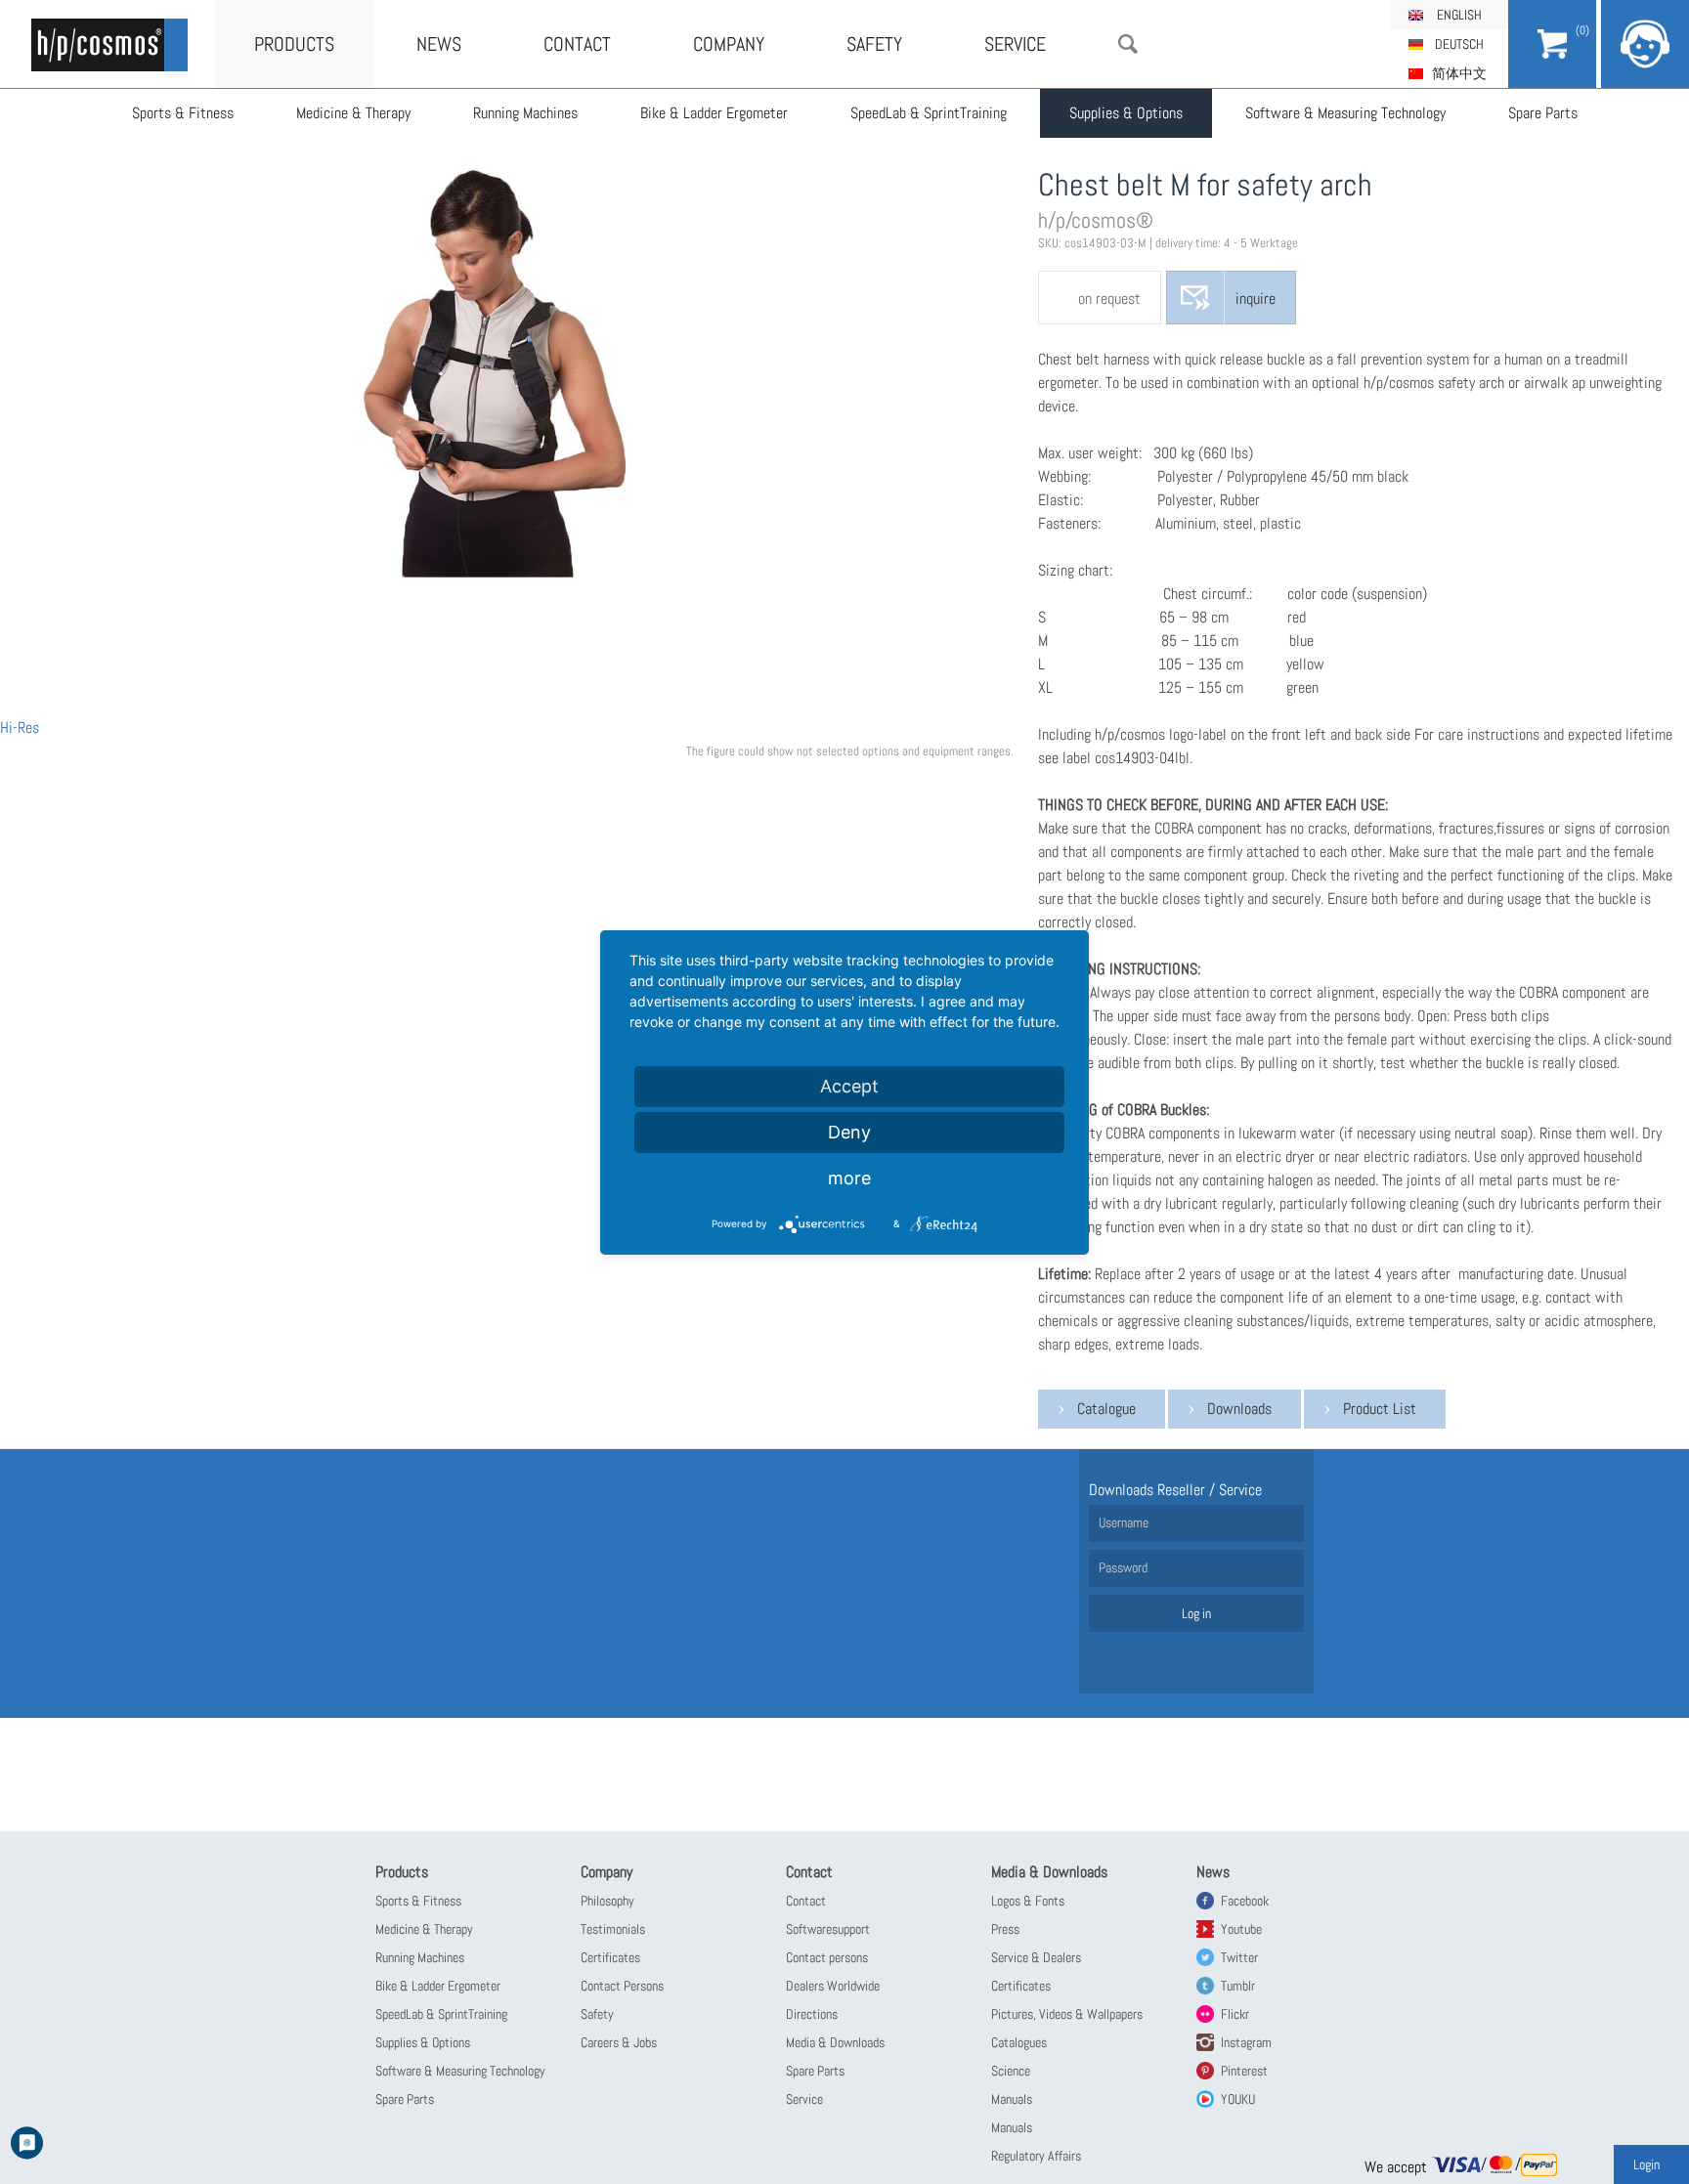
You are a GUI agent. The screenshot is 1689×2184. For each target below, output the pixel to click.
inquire (1256, 299)
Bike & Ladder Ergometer (714, 113)
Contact (577, 44)
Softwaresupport (828, 1929)
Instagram (1246, 2042)
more (849, 1178)
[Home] (109, 45)
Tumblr (1238, 1986)
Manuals (1012, 2099)
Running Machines (525, 113)
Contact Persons (622, 1986)
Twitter (1239, 1957)
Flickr (1235, 2014)
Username (1124, 1522)
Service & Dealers (1036, 1957)
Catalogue (1106, 1409)
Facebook (1245, 1901)
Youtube (1241, 1929)
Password (1123, 1567)
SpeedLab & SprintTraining (929, 113)
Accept (849, 1086)
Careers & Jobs (619, 2042)
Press (1005, 1929)
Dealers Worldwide (833, 1986)
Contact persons (827, 1957)
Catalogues (1019, 2042)
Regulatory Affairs (1036, 2156)
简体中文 (1459, 73)
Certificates (610, 1957)
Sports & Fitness (183, 113)
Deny (849, 1132)
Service (1015, 44)
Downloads (1239, 1409)
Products (294, 44)
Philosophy (607, 1901)
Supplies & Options (1126, 113)
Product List (1380, 1409)
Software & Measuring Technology (1345, 113)
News (439, 44)
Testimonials (613, 1929)
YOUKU (1238, 2099)
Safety (874, 44)
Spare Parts (1543, 113)
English (1459, 15)
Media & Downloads (835, 2042)
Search (1128, 44)
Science (1011, 2071)
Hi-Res (20, 728)
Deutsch (1459, 44)
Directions (812, 2014)
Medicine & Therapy (353, 113)
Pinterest (1244, 2071)
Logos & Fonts (1028, 1901)
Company (729, 44)
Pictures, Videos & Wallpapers (1067, 2014)
